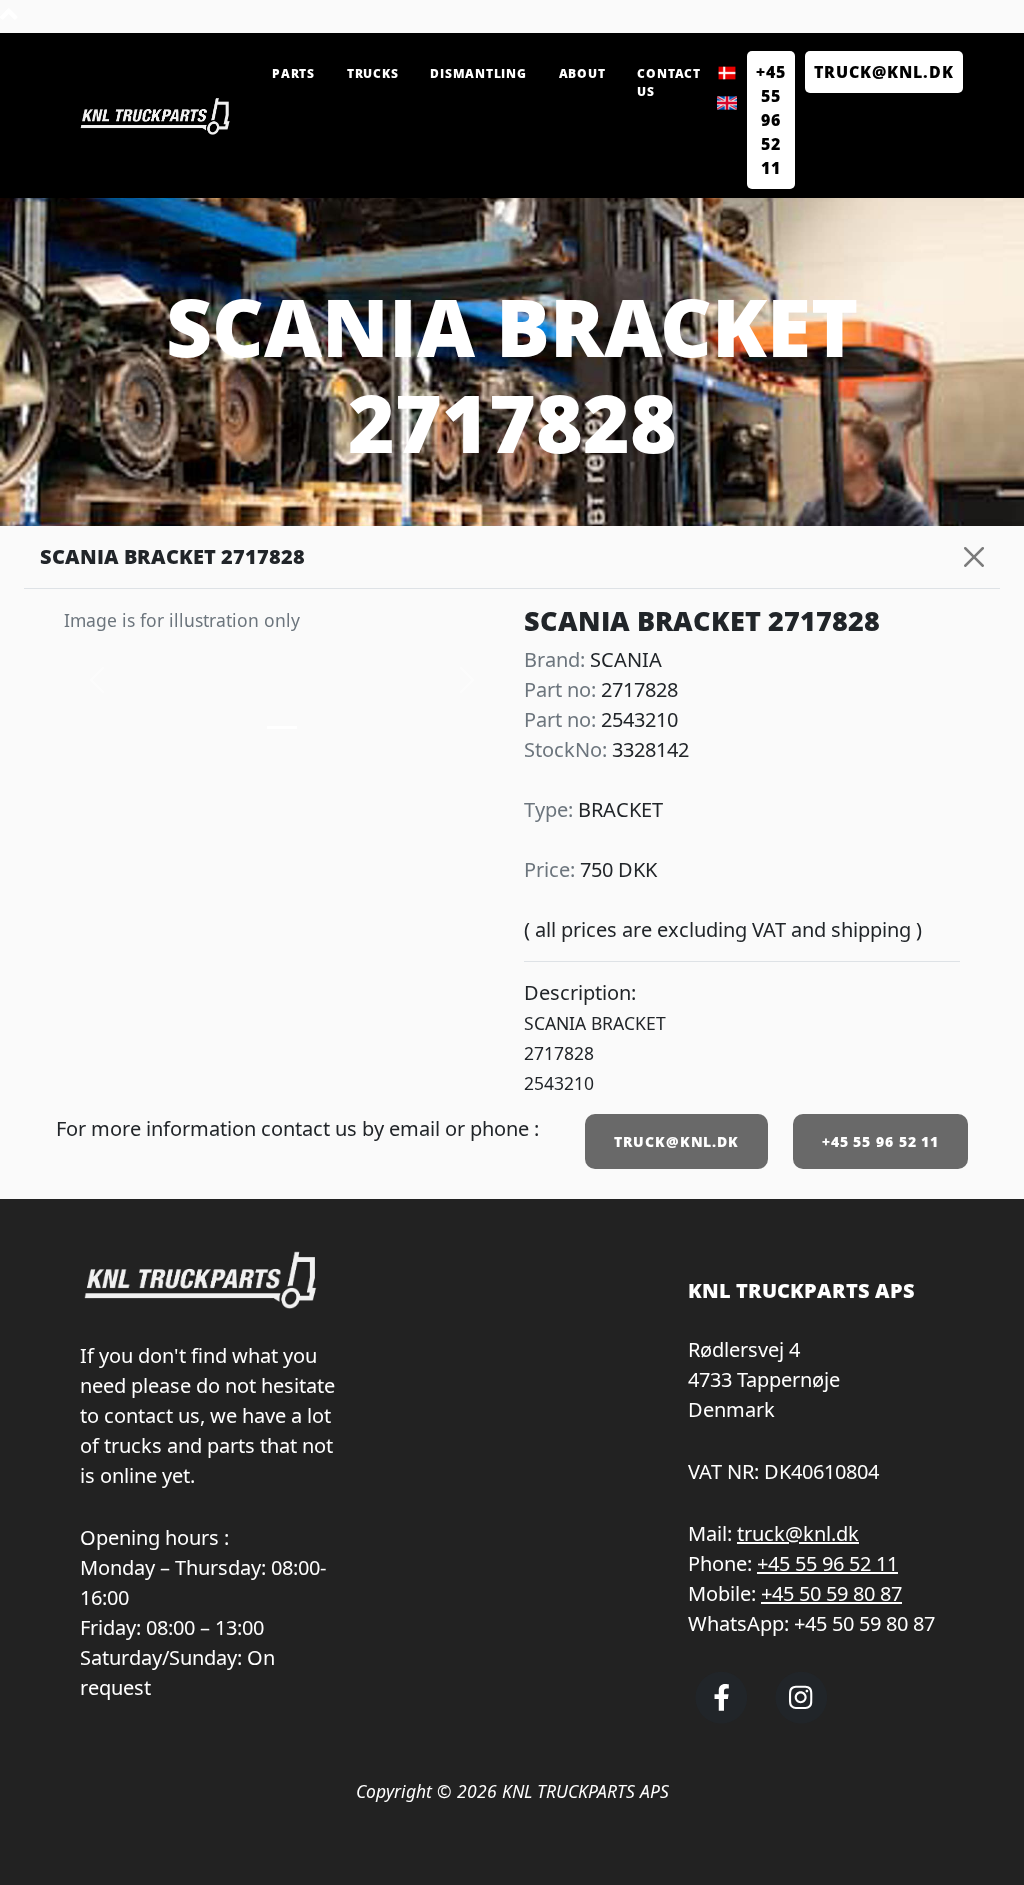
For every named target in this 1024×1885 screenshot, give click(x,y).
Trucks (373, 73)
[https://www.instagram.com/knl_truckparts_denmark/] (801, 1714)
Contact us (668, 82)
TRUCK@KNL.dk (884, 72)
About (582, 73)
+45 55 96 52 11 (771, 120)
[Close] (974, 557)
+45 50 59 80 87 (831, 1593)
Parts (293, 73)
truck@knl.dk (798, 1533)
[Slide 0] (282, 727)
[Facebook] (721, 1714)
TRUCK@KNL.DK (676, 1141)
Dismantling (478, 73)
